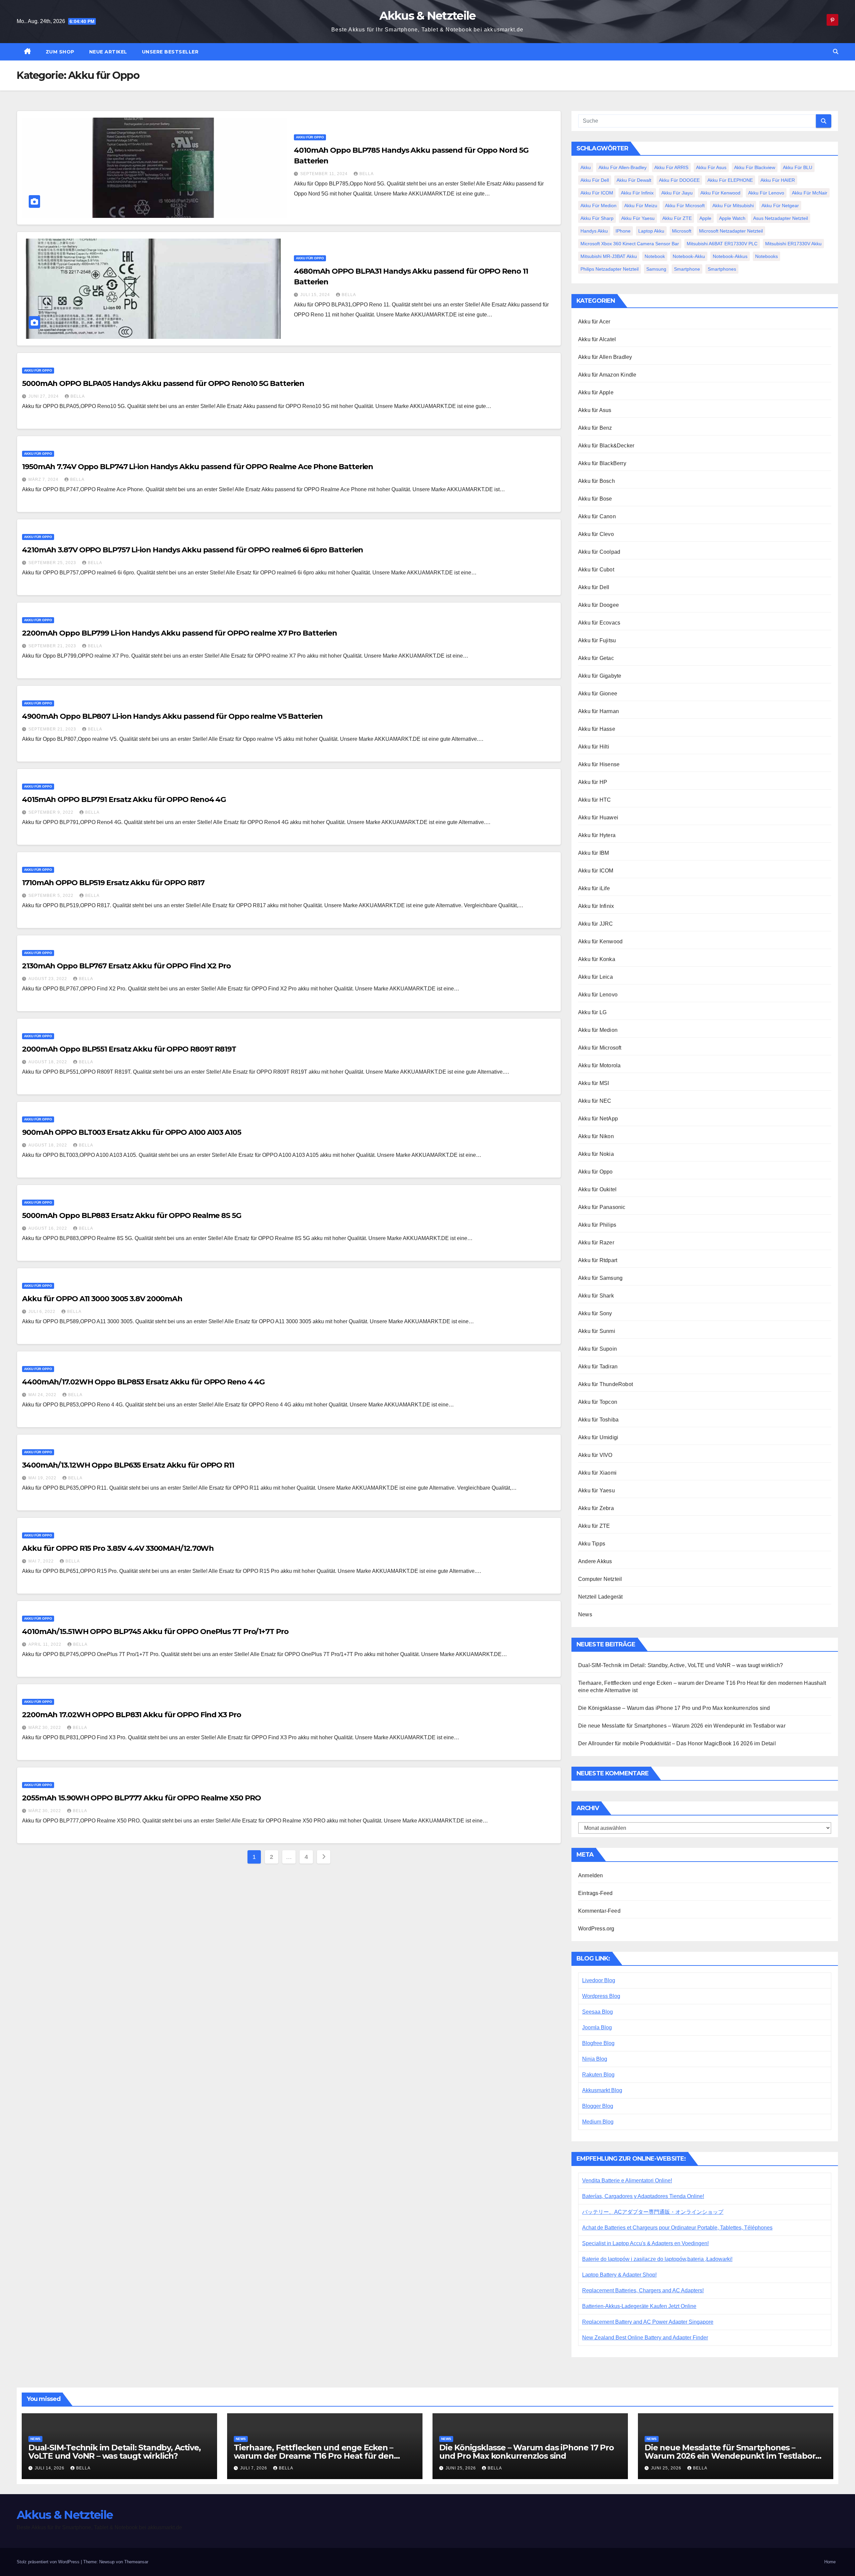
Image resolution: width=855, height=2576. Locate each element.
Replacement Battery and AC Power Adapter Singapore (648, 2322)
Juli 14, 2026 (50, 2468)
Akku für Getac (596, 658)
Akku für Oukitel (597, 1189)
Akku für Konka (597, 959)
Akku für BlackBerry (602, 463)
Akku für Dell (595, 180)
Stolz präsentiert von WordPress (49, 2562)
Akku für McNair (810, 193)
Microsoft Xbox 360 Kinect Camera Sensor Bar (630, 244)
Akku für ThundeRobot (606, 1384)
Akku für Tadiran (598, 1367)
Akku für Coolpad (599, 552)
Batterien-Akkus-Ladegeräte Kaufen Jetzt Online (639, 2306)
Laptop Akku (651, 231)
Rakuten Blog (598, 2075)
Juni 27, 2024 (44, 396)
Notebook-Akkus (730, 256)
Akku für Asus (711, 167)
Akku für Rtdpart (598, 1260)
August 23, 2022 (48, 979)
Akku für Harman (598, 711)
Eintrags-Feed (595, 1893)
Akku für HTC (594, 800)
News (585, 1614)
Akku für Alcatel (597, 339)
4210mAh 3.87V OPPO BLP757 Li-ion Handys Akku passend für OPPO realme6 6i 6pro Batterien (193, 550)
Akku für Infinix (637, 193)
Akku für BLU (798, 167)
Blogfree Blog (598, 2043)
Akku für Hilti (594, 747)
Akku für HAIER (778, 180)
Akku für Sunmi (597, 1331)
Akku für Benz (595, 428)
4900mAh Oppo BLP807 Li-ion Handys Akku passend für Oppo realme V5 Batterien (172, 716)
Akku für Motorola (599, 1065)
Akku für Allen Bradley (605, 357)
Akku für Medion (598, 206)
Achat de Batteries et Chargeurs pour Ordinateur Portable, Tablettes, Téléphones (677, 2228)
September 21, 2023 (53, 646)
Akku (586, 167)
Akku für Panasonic (602, 1207)
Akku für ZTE (677, 218)
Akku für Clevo (596, 534)
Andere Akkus (595, 1561)
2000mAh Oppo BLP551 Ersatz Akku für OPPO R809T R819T (129, 1049)
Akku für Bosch (596, 481)
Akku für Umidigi (598, 1437)
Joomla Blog (597, 2027)
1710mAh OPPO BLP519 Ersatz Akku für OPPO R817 (113, 883)
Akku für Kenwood (720, 193)
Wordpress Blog (601, 1996)
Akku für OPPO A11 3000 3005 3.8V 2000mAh (102, 1299)
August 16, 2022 (48, 1228)
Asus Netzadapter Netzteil (781, 218)
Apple (705, 218)
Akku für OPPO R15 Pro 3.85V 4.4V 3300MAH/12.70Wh (118, 1548)
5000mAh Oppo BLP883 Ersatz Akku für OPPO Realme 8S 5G (132, 1215)
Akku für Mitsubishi (733, 206)
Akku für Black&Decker (606, 446)
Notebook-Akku (689, 256)
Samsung (656, 269)
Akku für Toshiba (598, 1420)
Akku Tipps (592, 1544)
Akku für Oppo (310, 137)
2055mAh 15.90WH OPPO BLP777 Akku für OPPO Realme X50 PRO (141, 1798)
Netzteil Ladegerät (601, 1597)
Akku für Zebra (596, 1508)
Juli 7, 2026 (254, 2468)
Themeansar (136, 2562)
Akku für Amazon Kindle (607, 375)
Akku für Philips (597, 1225)
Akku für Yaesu (638, 218)
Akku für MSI (593, 1083)
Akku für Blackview (755, 167)
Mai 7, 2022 (42, 1561)
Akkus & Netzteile (427, 16)
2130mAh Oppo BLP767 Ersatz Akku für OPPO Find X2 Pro (126, 966)
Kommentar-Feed (599, 1911)
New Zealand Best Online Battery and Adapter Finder (645, 2338)
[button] (836, 52)
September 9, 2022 (52, 812)
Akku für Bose (595, 499)
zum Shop (60, 52)
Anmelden (591, 1875)
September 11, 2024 (325, 174)
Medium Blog (598, 2122)
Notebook (655, 256)
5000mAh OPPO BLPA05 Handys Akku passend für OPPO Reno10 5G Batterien (163, 383)
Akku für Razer (596, 1243)
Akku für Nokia (596, 1154)
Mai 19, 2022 (43, 1478)
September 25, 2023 (53, 563)
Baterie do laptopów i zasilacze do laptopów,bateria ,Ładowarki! (657, 2259)
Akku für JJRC (596, 924)
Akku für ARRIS (671, 167)
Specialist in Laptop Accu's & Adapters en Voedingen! (645, 2243)
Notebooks (766, 256)
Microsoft (682, 231)
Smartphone (687, 269)
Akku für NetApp (598, 1119)
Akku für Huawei (598, 818)
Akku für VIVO (595, 1455)
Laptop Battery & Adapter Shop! (619, 2275)
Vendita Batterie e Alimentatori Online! (627, 2181)
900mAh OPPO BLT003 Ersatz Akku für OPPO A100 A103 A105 (132, 1132)
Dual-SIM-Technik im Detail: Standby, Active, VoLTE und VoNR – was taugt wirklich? (680, 1665)
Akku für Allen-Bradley (623, 167)
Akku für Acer (594, 322)
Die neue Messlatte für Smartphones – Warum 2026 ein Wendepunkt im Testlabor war (682, 1726)
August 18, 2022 (48, 1062)
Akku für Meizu (641, 206)
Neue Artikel (108, 52)
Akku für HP (593, 782)
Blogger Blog (598, 2106)
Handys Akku (594, 231)
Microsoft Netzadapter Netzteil (731, 231)
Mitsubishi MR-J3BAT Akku (609, 256)
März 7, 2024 (44, 480)
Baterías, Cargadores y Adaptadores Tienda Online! (643, 2196)
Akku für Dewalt (634, 180)
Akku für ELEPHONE (730, 180)
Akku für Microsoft (685, 206)
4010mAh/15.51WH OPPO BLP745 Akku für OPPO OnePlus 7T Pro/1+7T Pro (155, 1632)
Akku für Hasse (597, 729)
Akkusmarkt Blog (602, 2090)
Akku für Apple (596, 392)
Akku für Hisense (599, 764)
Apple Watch (732, 218)
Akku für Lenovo (766, 193)
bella (367, 174)
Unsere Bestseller (170, 52)
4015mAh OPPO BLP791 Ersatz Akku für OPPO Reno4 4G (124, 799)
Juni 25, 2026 (461, 2468)
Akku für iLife (594, 888)
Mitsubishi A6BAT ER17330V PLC (722, 244)
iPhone (623, 231)
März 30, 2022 (45, 1728)
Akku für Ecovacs (599, 623)
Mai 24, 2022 (43, 1395)
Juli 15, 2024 (316, 295)
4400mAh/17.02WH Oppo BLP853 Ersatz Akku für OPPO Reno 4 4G (143, 1382)
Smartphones (722, 269)
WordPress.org (596, 1929)
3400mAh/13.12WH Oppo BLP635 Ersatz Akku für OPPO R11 (128, 1465)
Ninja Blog (595, 2059)
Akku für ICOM (597, 193)
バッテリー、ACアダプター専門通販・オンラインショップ (653, 2212)
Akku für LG (592, 1012)
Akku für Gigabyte (600, 676)
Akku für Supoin (597, 1349)
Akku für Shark (596, 1296)
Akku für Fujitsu (597, 640)
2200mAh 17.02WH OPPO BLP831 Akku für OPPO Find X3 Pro (132, 1715)
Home (830, 2562)
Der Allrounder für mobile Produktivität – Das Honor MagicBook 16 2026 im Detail (677, 1743)
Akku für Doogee (598, 605)
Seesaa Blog (597, 2012)
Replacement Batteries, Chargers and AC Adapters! (643, 2290)
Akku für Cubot (596, 570)
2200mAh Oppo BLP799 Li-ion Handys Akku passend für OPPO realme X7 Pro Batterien (180, 633)
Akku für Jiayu (677, 193)
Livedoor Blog (599, 1980)
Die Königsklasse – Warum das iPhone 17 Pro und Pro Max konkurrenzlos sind (674, 1708)
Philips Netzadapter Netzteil (610, 269)
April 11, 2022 (46, 1644)
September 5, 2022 (52, 896)
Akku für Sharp (597, 218)
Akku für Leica (595, 977)
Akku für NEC (595, 1101)
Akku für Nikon (596, 1136)
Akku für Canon (597, 516)
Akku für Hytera (597, 835)
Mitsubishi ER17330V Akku (793, 244)
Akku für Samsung (600, 1278)
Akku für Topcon (598, 1402)
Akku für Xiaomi (597, 1473)
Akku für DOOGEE (679, 180)
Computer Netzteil (600, 1579)
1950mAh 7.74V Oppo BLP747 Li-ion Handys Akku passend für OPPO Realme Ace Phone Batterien (198, 467)
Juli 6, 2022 (43, 1312)
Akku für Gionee (598, 694)
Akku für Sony (595, 1313)
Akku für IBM (593, 853)
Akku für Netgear (780, 206)
